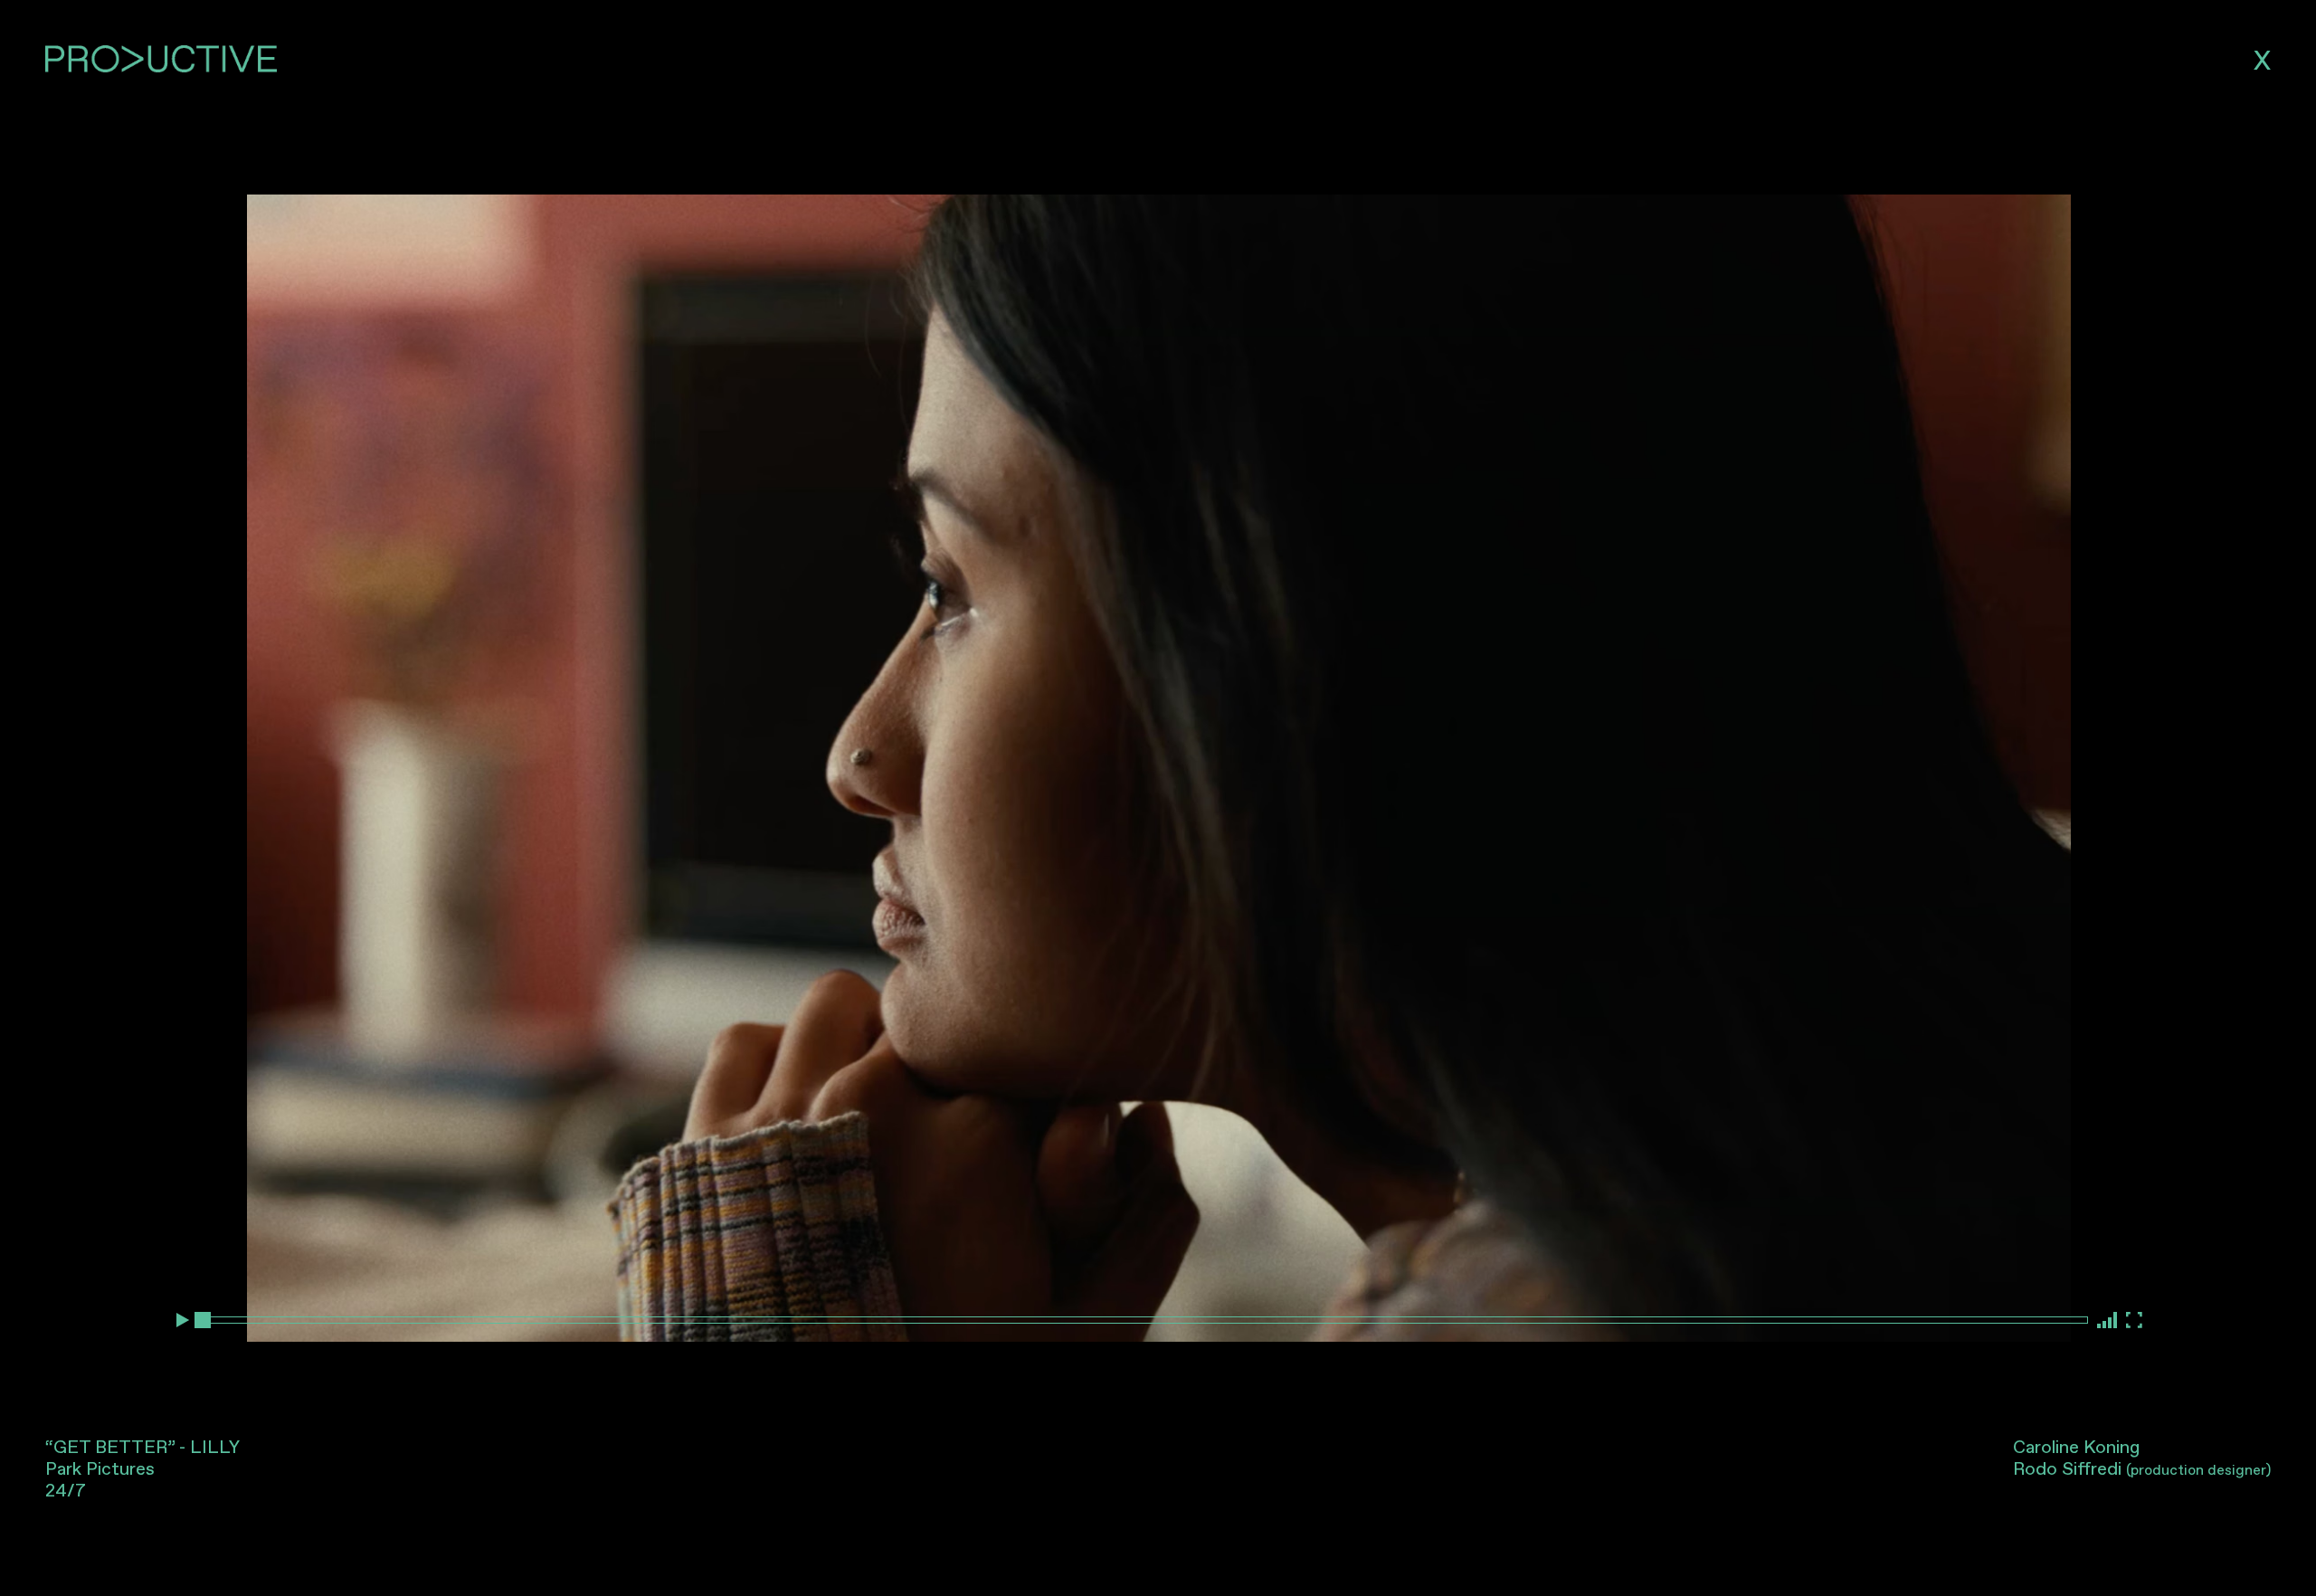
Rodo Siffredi (2142, 1469)
